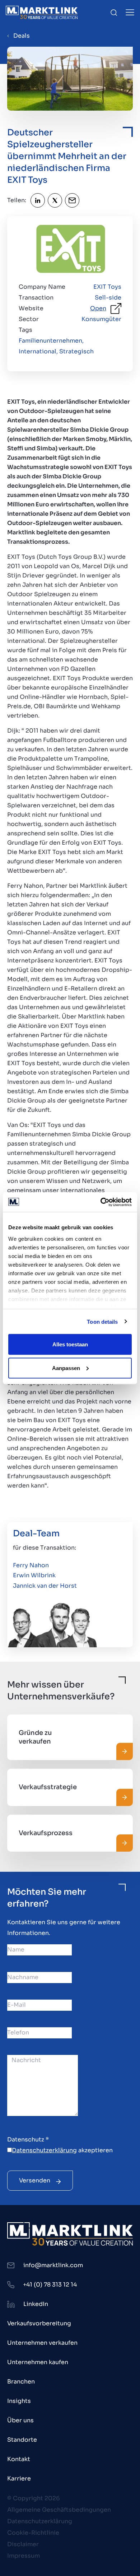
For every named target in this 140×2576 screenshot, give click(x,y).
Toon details (102, 1321)
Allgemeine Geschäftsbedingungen (59, 2510)
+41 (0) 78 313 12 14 (50, 2285)
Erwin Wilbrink (34, 1575)
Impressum (24, 2556)
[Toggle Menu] (130, 12)
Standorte (22, 2440)
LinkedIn (36, 2304)
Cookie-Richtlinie (33, 2533)
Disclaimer (23, 2544)
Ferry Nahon (31, 1565)
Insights (19, 2401)
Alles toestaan (70, 1344)
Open (98, 308)
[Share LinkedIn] (38, 200)
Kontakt (19, 2459)
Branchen (21, 2382)
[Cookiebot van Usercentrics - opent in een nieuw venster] (101, 1202)
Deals (22, 36)
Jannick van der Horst (45, 1586)
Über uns (20, 2420)
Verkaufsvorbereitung (39, 2323)
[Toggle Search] (114, 13)
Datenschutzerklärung (44, 2150)
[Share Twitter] (55, 200)
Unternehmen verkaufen (42, 2343)
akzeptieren (62, 2150)
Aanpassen (66, 1368)
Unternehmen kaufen (38, 2362)
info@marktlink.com (53, 2265)
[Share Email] (72, 200)
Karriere (19, 2478)
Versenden (35, 2180)
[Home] (42, 12)
